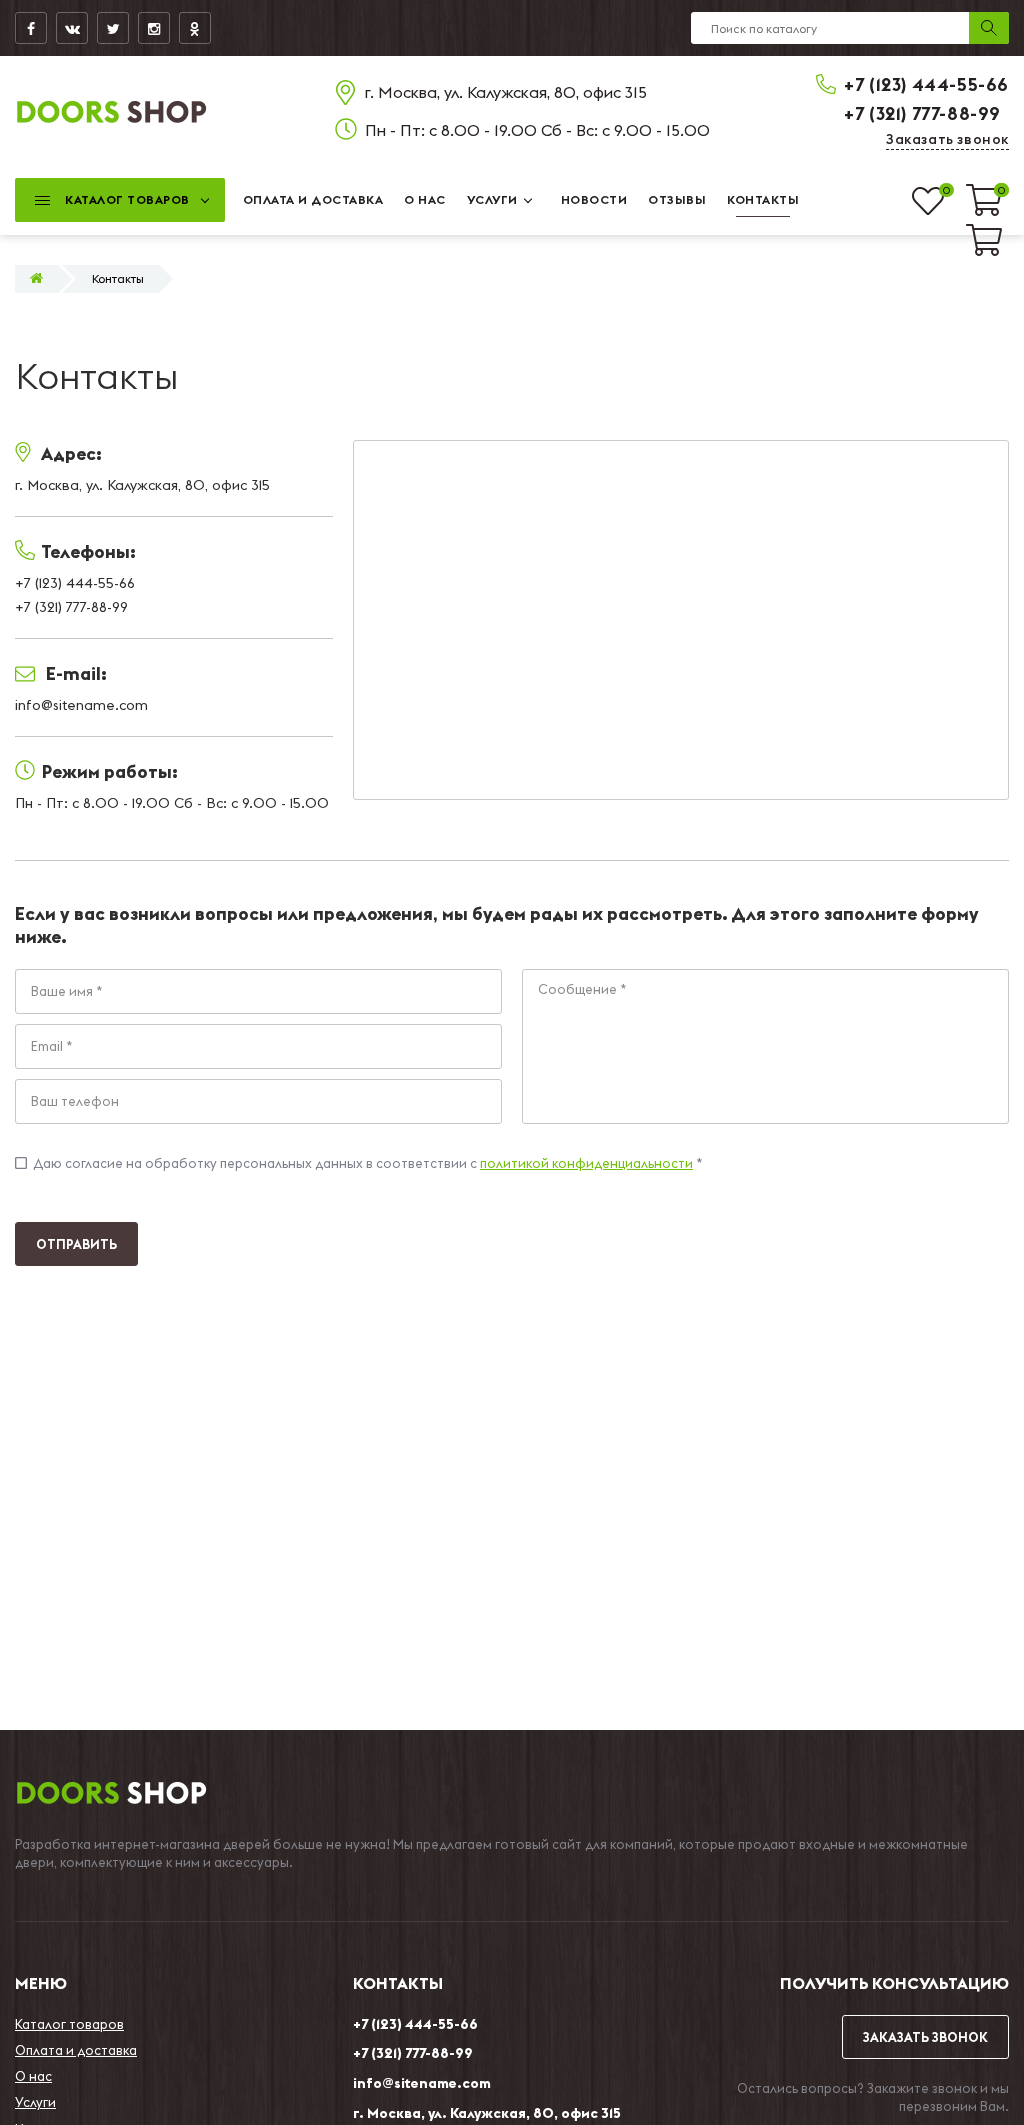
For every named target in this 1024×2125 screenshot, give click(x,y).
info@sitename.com (422, 2083)
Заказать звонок (947, 139)
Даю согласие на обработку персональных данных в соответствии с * (358, 1163)
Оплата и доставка (76, 2050)
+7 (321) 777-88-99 (922, 113)
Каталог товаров (69, 2024)
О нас (33, 2076)
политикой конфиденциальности (586, 1163)
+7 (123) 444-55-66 (926, 84)
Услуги (35, 2102)
